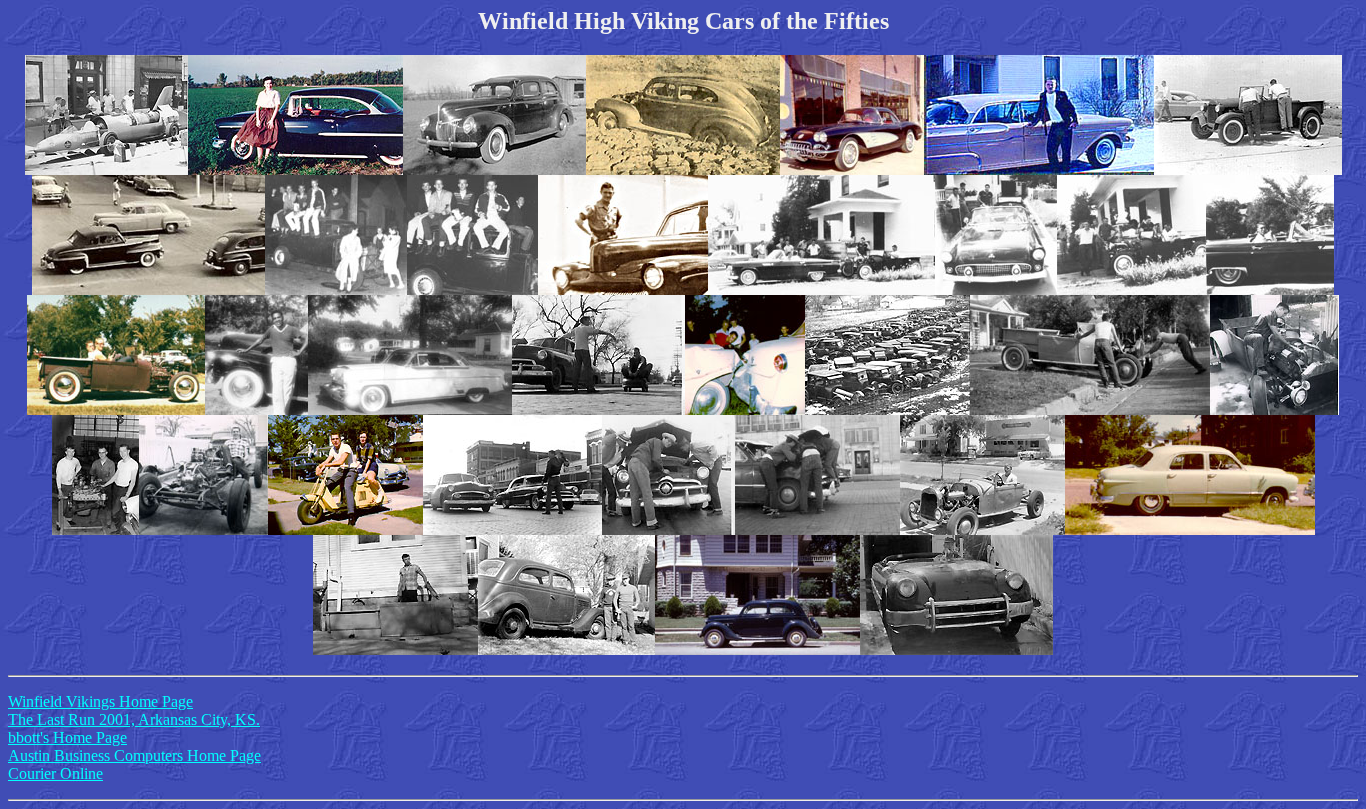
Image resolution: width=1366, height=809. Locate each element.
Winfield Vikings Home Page (100, 701)
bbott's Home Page (67, 737)
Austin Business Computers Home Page (134, 755)
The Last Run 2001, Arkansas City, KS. (134, 719)
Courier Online (55, 773)
